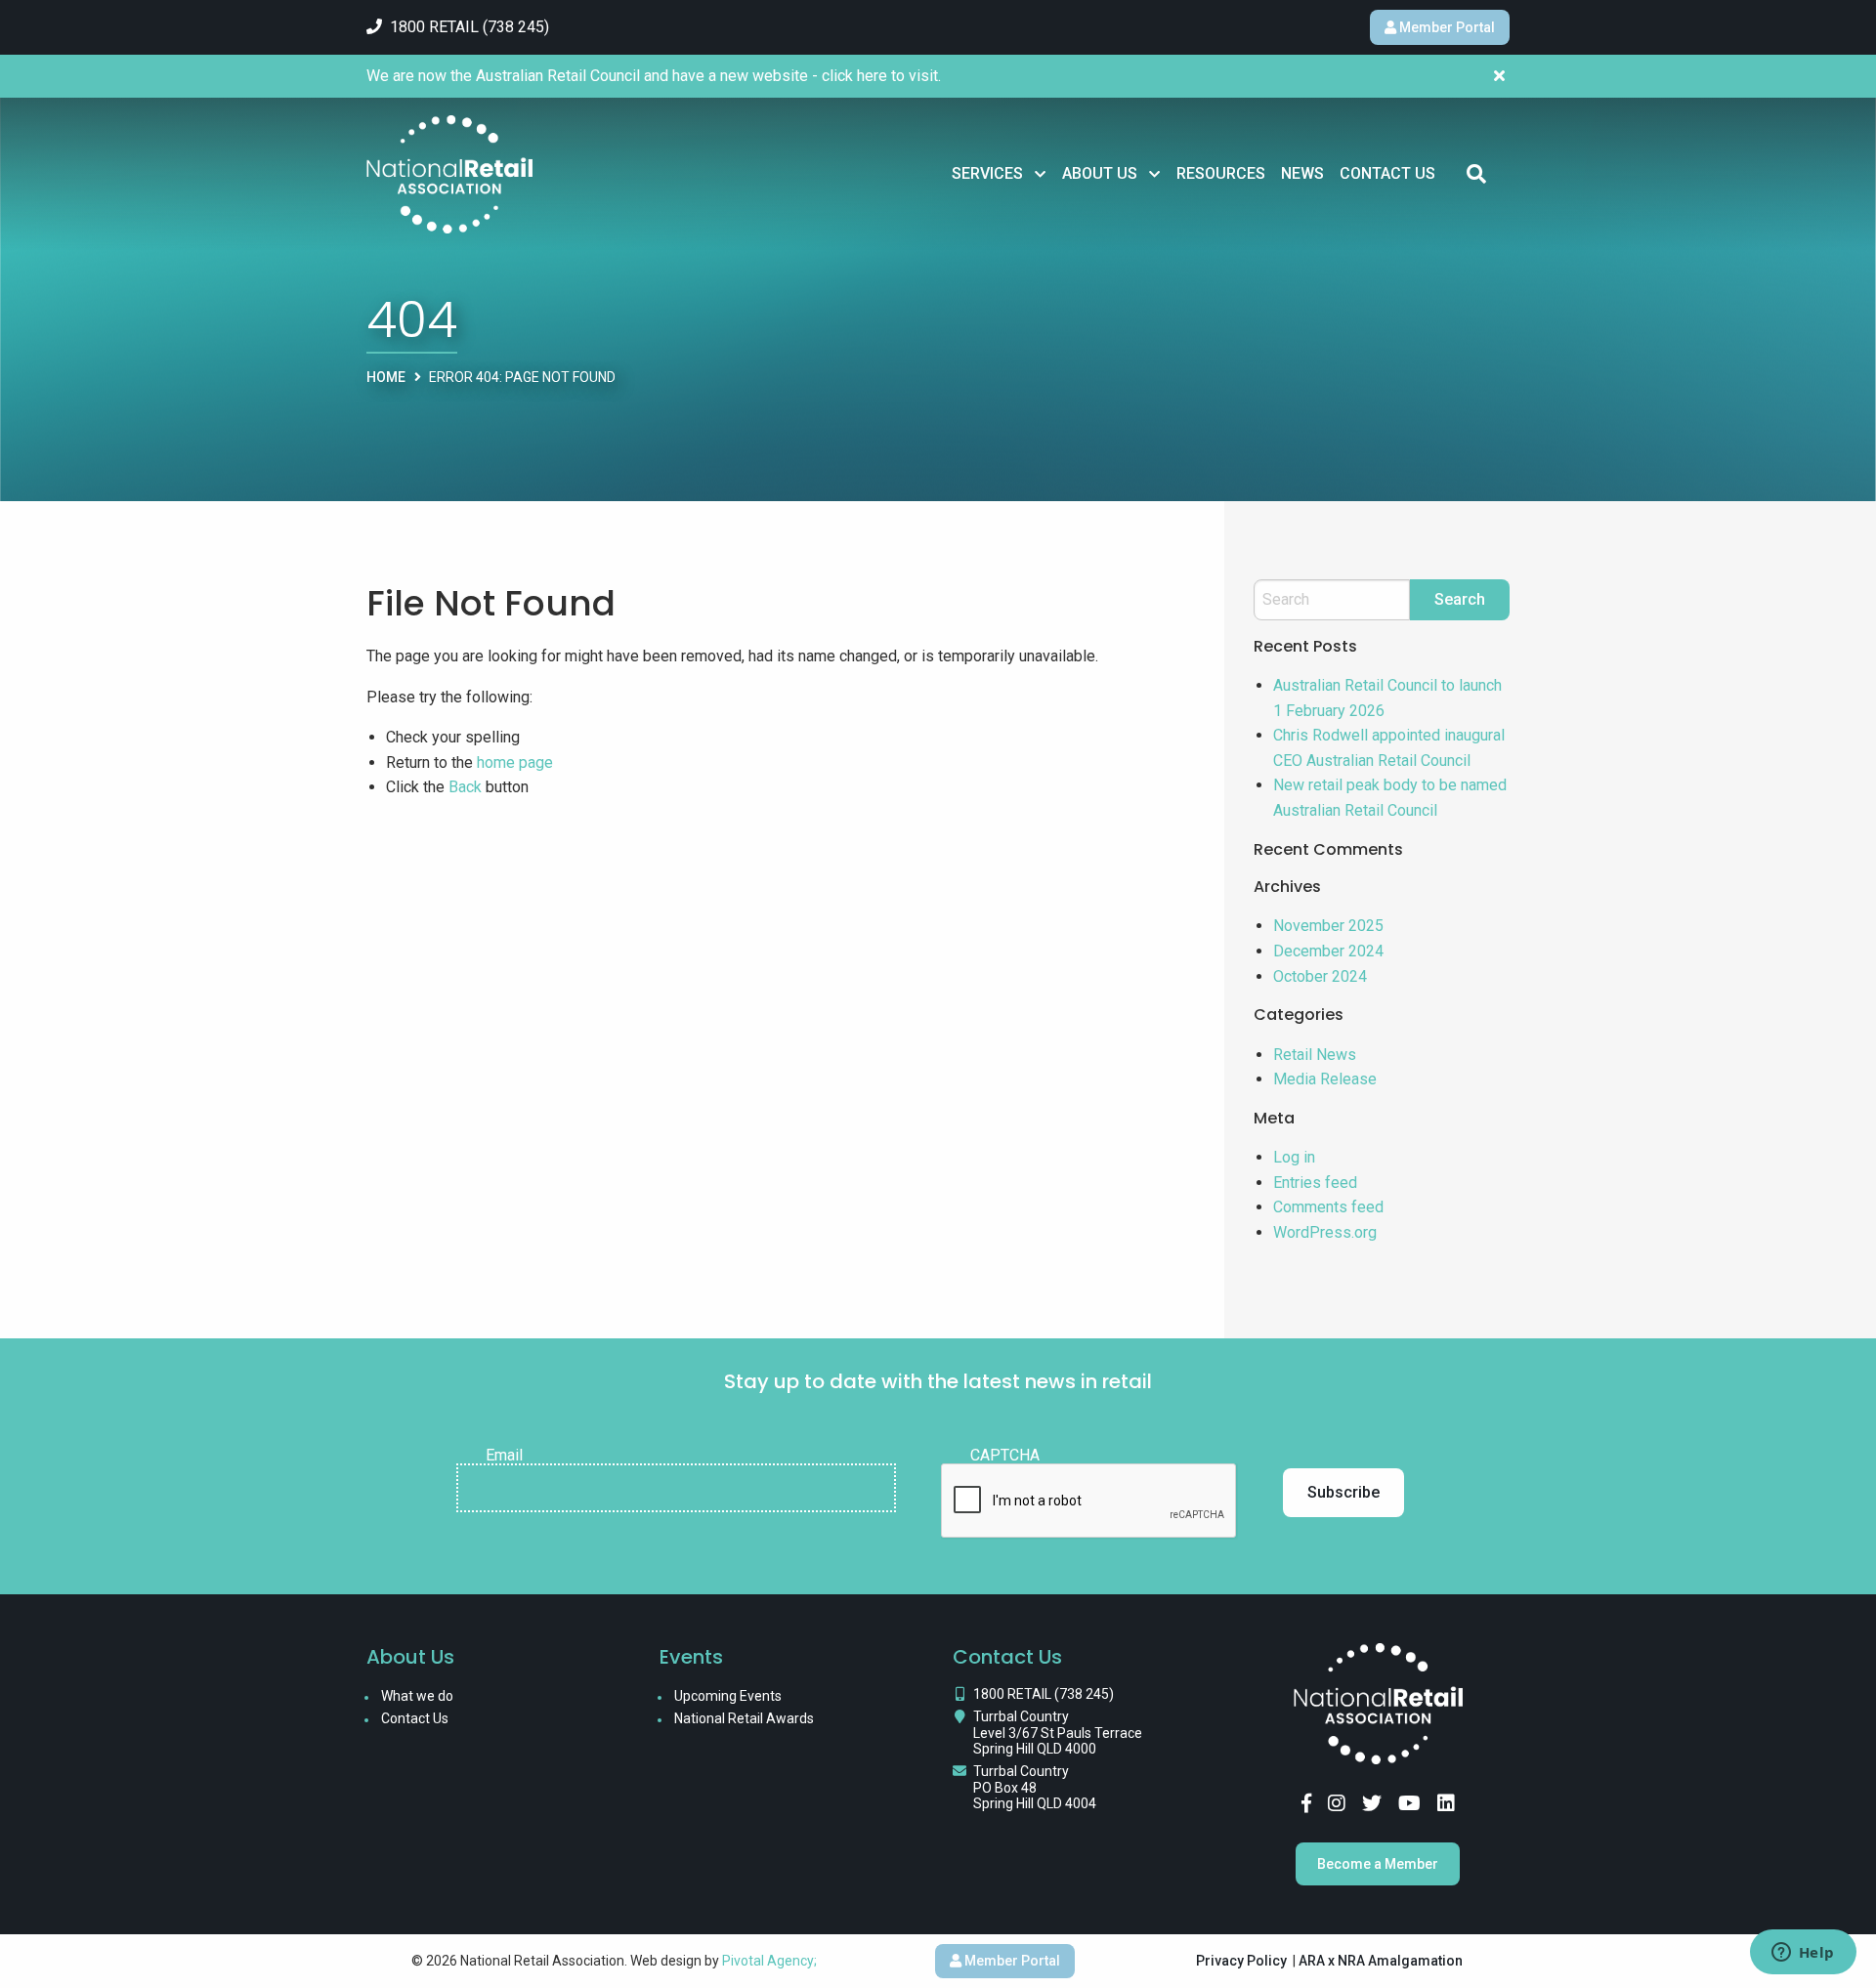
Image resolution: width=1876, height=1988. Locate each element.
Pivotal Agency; (769, 1961)
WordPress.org (1325, 1232)
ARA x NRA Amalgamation (1381, 1961)
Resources (1221, 173)
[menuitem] (999, 174)
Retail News (1315, 1055)
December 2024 (1328, 951)
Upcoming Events (728, 1696)
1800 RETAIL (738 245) (1044, 1694)
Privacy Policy (1241, 1961)
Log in (1294, 1157)
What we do (417, 1696)
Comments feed (1328, 1207)
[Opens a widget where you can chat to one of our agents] (1803, 1954)
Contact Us (1387, 173)
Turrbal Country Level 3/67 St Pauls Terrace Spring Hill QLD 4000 (1058, 1733)
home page (515, 762)
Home (386, 377)
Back (465, 787)
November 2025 (1328, 926)
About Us (1100, 173)
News (1302, 173)
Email (504, 1456)
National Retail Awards (744, 1718)
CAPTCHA (1005, 1456)
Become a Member (1378, 1864)
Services (987, 173)
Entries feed (1315, 1183)
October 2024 (1320, 976)
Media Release (1325, 1079)
